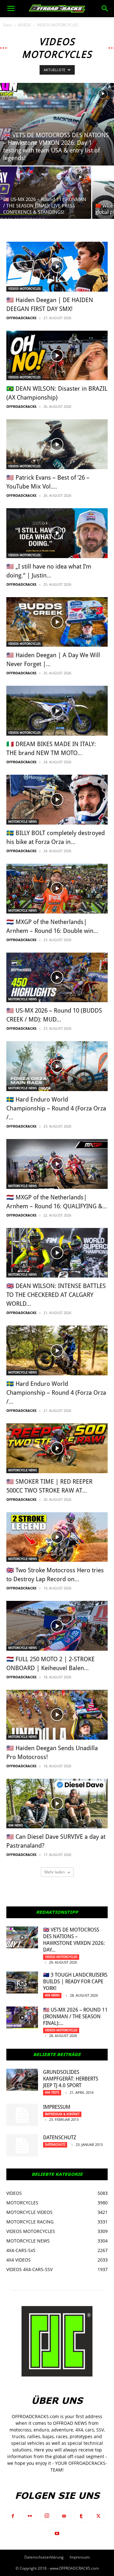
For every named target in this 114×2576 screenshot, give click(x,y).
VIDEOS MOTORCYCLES (24, 289)
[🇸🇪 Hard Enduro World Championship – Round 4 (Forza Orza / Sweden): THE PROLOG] (57, 1350)
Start (7, 25)
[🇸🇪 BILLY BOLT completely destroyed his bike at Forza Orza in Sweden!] (57, 800)
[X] (98, 2516)
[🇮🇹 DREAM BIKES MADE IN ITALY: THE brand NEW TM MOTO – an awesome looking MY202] (57, 711)
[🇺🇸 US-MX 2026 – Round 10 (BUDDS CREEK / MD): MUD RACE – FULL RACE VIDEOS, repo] (57, 978)
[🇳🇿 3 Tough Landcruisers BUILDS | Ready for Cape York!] (22, 1983)
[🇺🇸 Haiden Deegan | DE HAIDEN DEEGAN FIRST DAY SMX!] (57, 267)
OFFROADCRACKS (21, 318)
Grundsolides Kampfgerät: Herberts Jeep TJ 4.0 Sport (71, 2079)
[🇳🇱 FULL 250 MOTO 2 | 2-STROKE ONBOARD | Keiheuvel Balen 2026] (57, 1626)
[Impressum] (22, 2115)
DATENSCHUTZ (60, 2138)
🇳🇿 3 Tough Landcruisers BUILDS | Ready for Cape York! (75, 1982)
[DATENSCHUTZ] (22, 2145)
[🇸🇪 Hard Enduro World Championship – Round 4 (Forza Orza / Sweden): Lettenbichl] (57, 1066)
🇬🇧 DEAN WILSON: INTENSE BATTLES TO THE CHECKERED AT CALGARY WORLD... (56, 1295)
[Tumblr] (81, 2516)
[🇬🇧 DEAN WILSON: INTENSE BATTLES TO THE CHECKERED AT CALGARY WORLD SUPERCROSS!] (57, 1253)
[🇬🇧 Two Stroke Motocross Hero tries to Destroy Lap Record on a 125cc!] (57, 1537)
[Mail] (64, 2516)
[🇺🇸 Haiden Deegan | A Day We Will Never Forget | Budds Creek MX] (57, 622)
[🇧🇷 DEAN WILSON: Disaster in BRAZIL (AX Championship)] (57, 356)
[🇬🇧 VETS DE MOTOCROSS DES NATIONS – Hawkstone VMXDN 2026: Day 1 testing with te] (57, 124)
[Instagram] (47, 2516)
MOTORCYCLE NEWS (22, 822)
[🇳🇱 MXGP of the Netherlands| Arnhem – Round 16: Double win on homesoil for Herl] (57, 889)
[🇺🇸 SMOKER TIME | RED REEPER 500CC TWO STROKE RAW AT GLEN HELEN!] (57, 1448)
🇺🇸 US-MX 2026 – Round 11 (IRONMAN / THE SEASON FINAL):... (75, 2016)
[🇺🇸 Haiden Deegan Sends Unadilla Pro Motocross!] (57, 1715)
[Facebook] (13, 2516)
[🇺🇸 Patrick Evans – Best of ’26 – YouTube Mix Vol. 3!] (57, 444)
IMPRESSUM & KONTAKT (62, 2114)
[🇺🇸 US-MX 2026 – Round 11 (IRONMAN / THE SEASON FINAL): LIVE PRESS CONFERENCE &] (46, 193)
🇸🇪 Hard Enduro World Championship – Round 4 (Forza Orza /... (56, 1108)
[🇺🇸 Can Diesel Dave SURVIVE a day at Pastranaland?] (57, 1804)
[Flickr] (30, 2516)
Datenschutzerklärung (44, 2557)
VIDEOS (24, 25)
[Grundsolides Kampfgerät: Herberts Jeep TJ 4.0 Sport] (22, 2080)
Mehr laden (55, 1872)
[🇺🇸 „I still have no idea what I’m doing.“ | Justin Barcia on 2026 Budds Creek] (57, 533)
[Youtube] (57, 2534)
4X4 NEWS (16, 1825)
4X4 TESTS (52, 2092)
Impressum (57, 2107)
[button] (11, 9)
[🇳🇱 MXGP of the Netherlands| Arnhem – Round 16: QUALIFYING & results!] (57, 1164)
